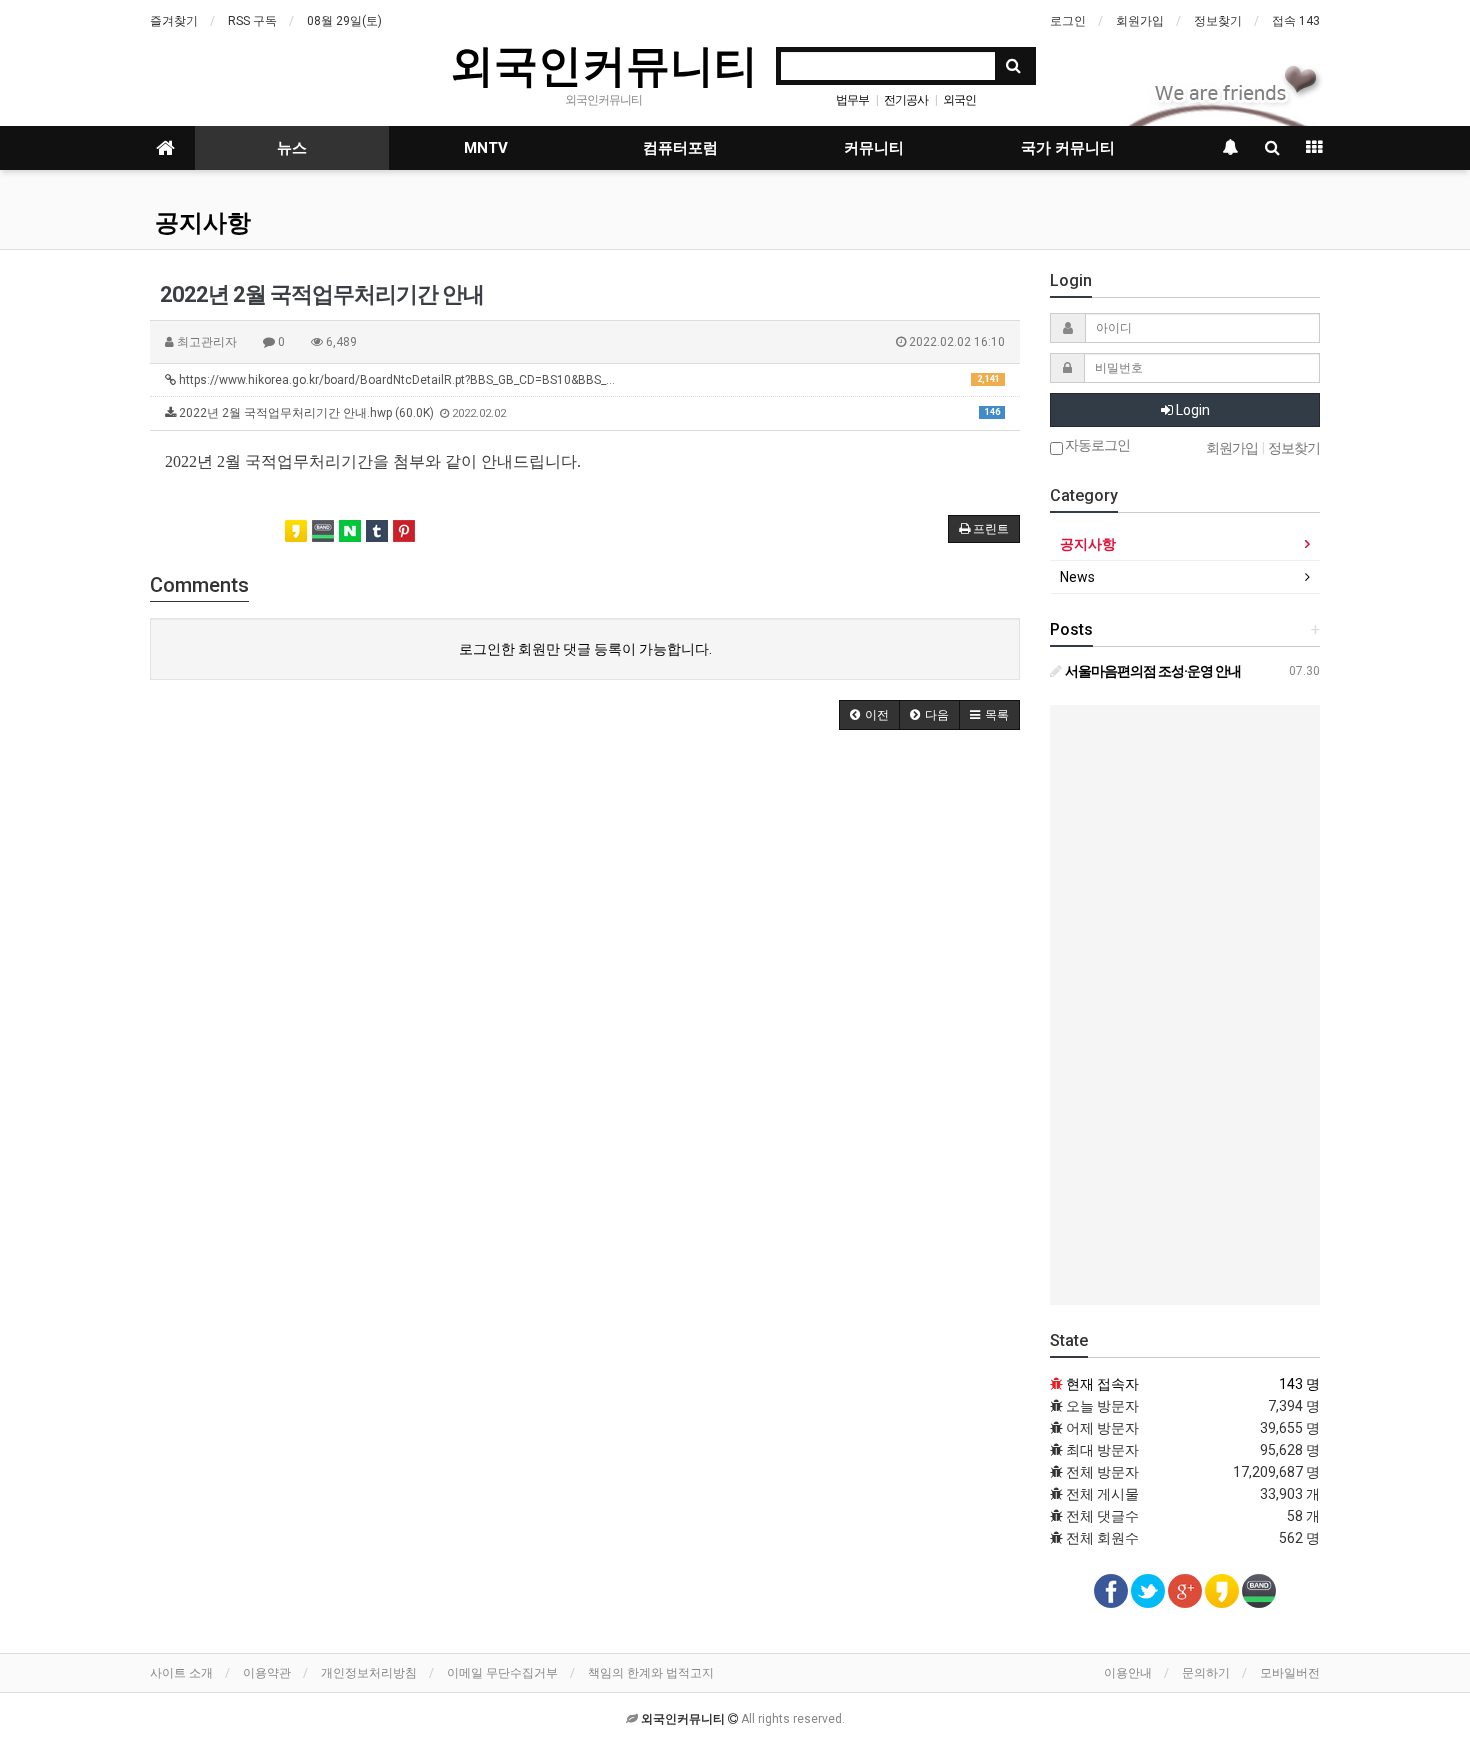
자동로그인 (1096, 445)
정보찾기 (1218, 21)
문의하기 (1206, 1673)
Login (1191, 410)
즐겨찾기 (174, 21)
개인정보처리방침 (369, 1673)
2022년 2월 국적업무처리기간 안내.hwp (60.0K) (588, 413)
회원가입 (1140, 21)
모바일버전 (1290, 1673)
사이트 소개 (181, 1673)
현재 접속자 (1102, 1384)
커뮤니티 (874, 148)
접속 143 (1296, 21)
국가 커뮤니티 (1068, 148)
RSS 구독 (252, 21)
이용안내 (1128, 1673)
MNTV (486, 148)
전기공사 (906, 100)
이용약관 (267, 1673)
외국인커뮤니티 (604, 64)
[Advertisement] (1185, 1005)
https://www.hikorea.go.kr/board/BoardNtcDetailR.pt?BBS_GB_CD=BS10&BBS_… (588, 380)
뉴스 (292, 148)
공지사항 (203, 223)
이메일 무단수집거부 (502, 1673)
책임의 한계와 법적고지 (651, 1673)
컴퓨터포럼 (680, 148)
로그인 (1068, 21)
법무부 (852, 100)
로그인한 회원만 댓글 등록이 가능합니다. (585, 649)
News (1077, 577)
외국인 (959, 100)
